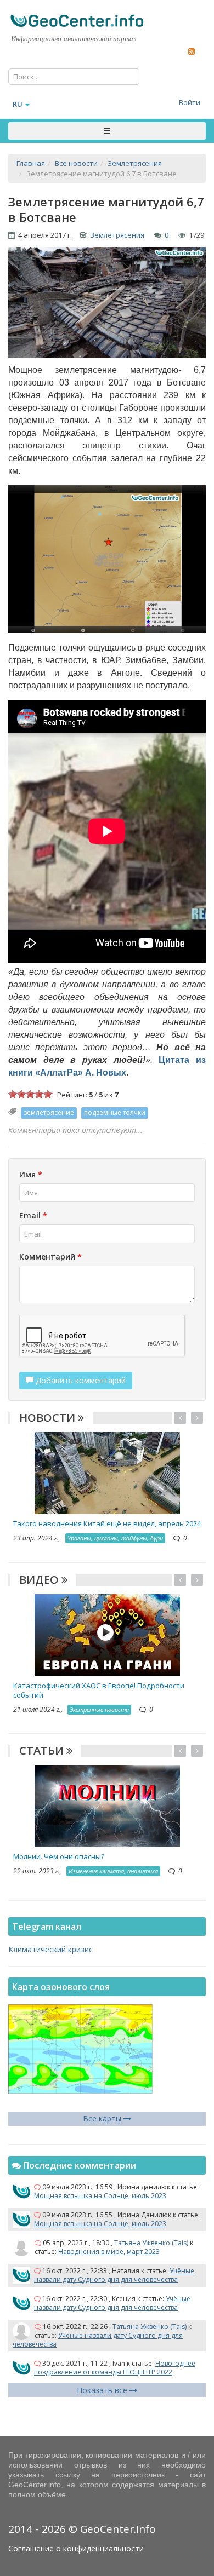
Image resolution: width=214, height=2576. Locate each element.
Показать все (103, 2390)
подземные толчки (115, 1112)
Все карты (103, 2118)
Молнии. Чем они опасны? (59, 1856)
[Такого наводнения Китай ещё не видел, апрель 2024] (107, 1472)
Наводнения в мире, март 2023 (109, 2252)
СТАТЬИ (43, 1750)
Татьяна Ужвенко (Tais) (151, 2243)
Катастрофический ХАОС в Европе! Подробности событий (99, 1690)
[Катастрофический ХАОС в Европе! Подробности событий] (107, 1634)
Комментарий (50, 1257)
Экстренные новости (99, 1709)
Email (33, 1215)
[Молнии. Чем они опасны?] (107, 1805)
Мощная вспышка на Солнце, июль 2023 (100, 2196)
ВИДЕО (40, 1580)
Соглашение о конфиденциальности (76, 2548)
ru (18, 104)
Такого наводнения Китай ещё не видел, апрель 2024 (107, 1523)
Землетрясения (117, 235)
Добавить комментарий (80, 1380)
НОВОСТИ (49, 1418)
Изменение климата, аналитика (113, 1871)
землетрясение (49, 1112)
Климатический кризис (50, 1949)
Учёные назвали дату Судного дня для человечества (114, 2275)
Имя (31, 1174)
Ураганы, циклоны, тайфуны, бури (115, 1538)
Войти (190, 102)
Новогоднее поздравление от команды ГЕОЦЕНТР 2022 (115, 2368)
